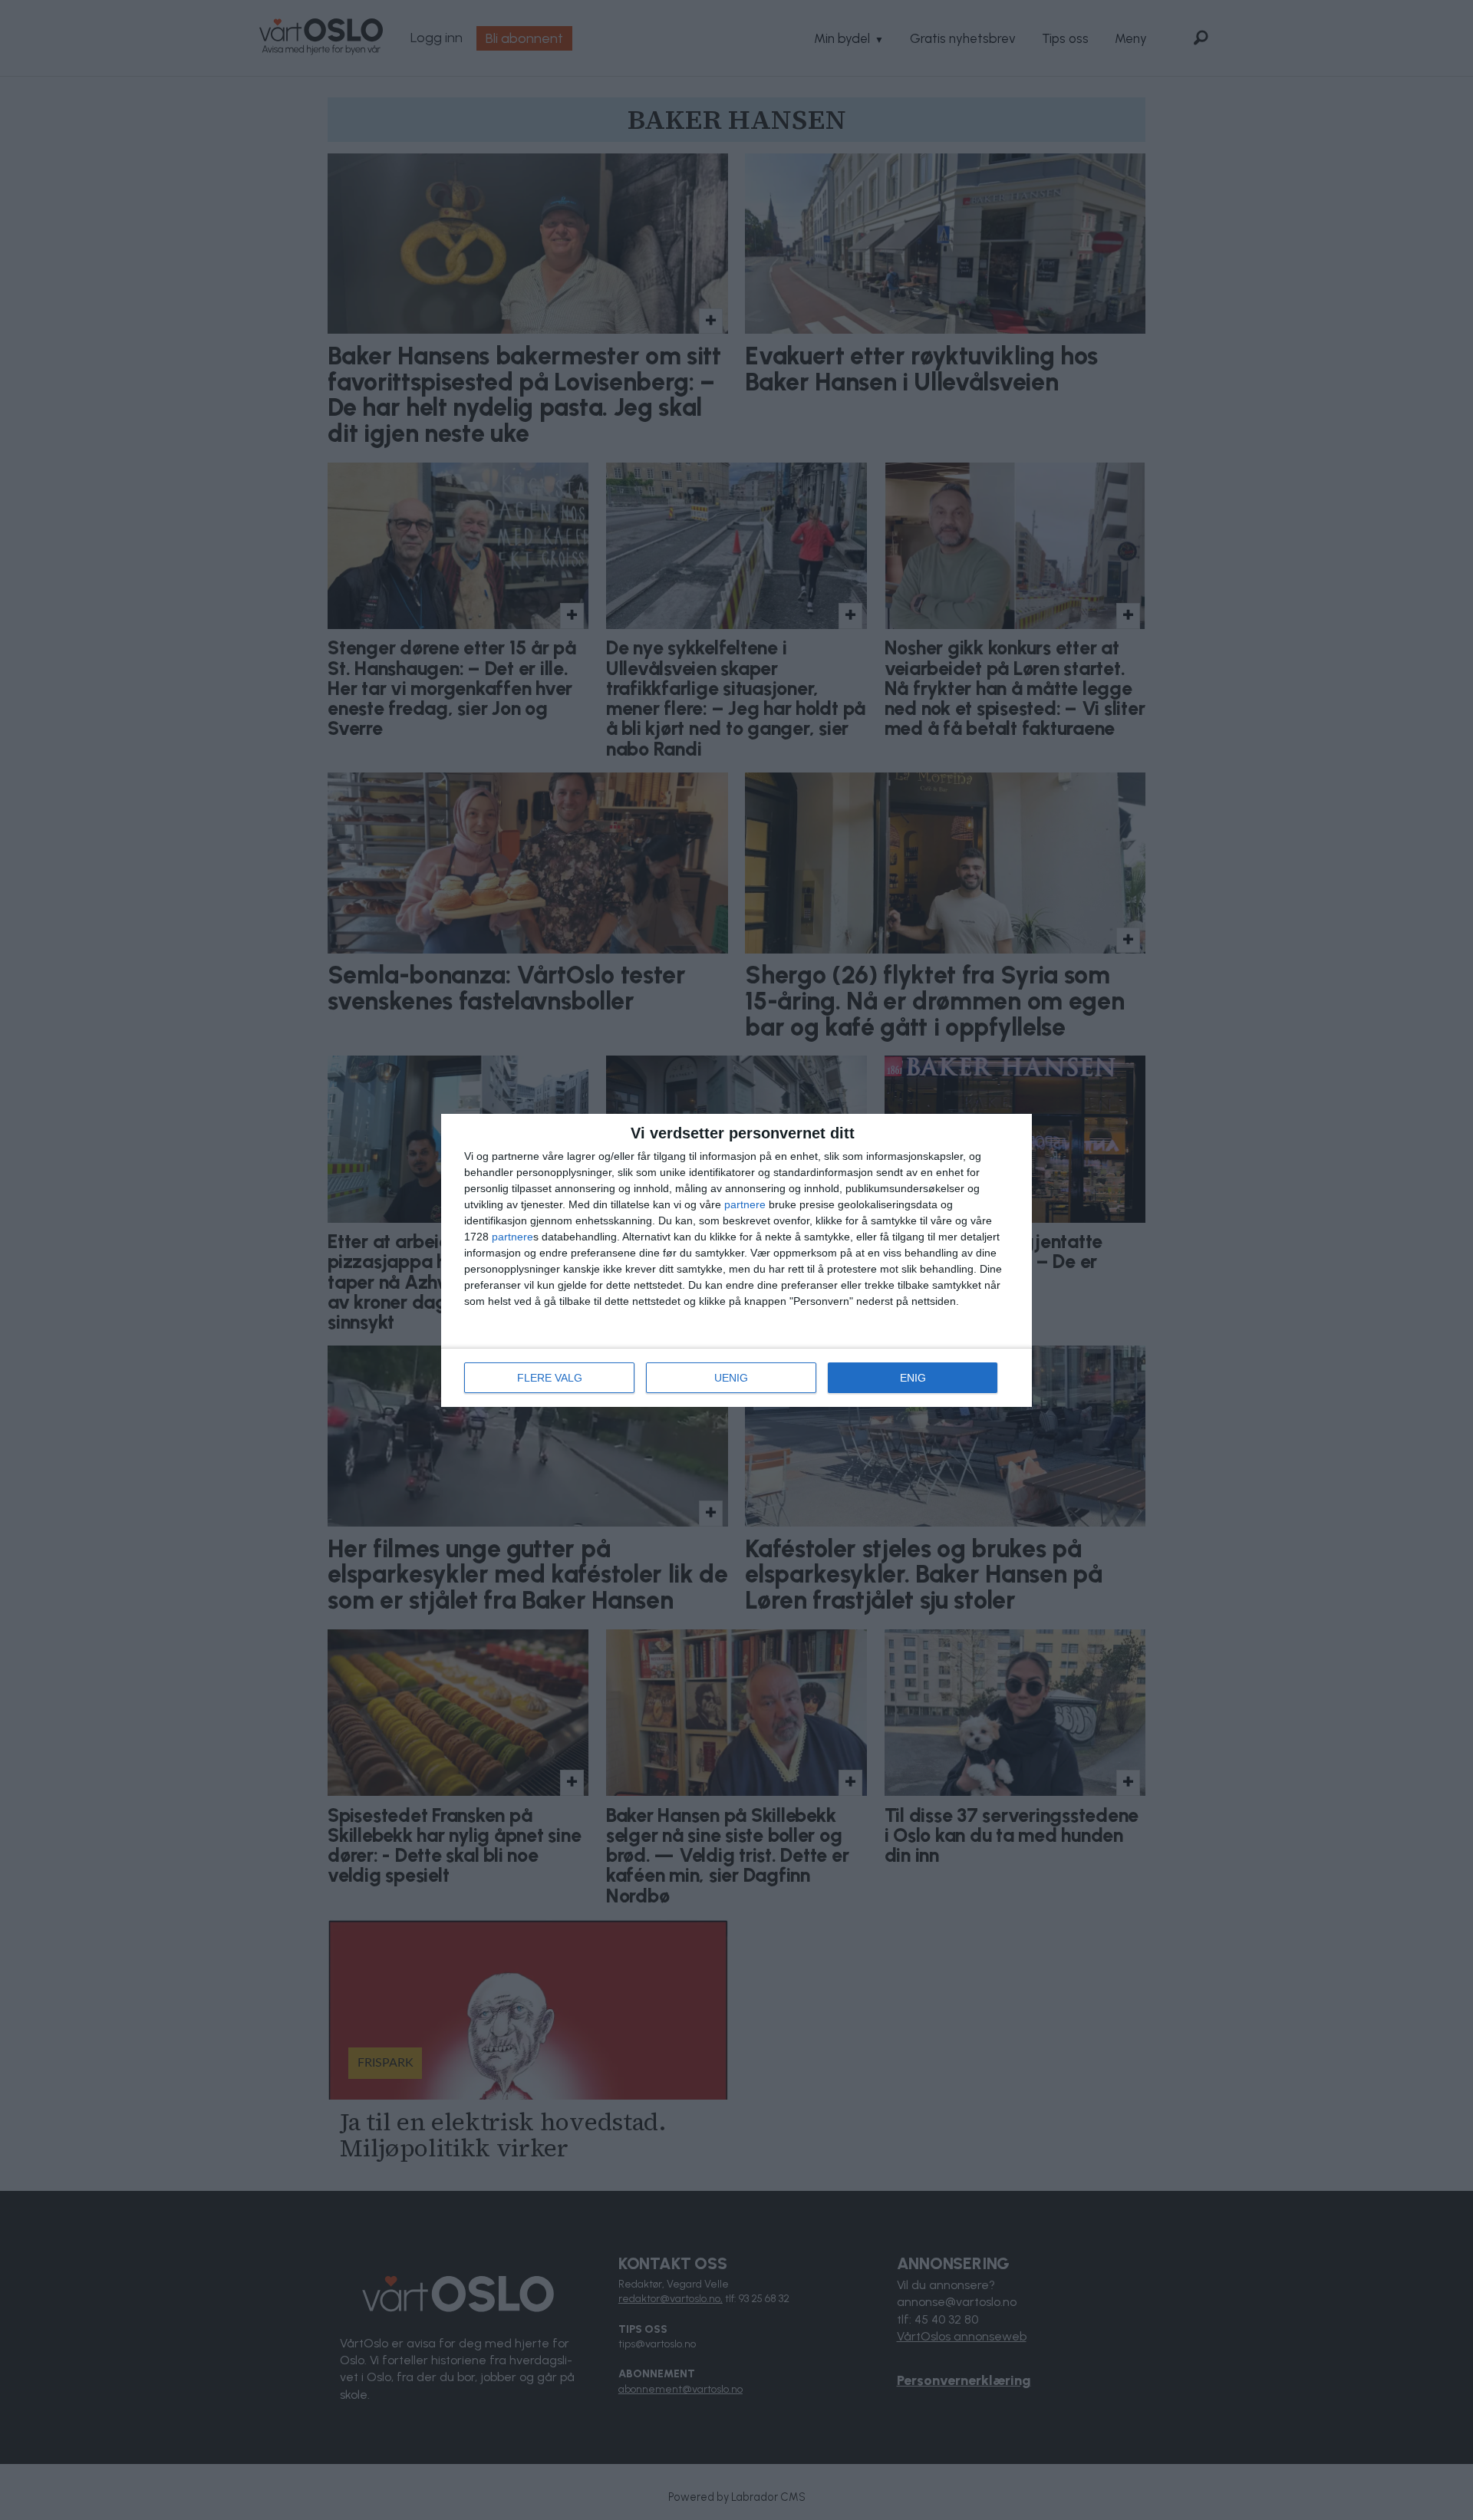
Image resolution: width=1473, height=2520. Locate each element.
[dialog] (736, 1260)
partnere (745, 1204)
